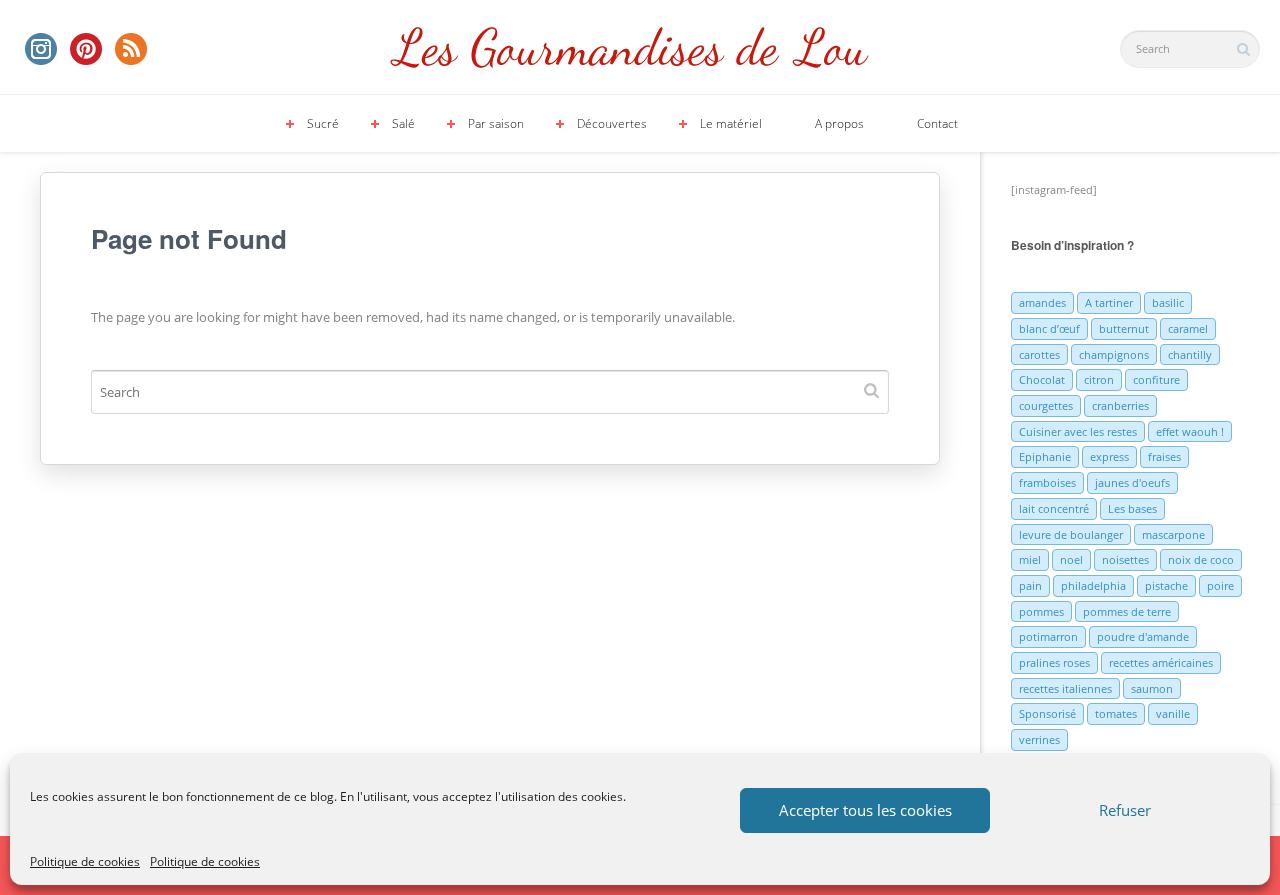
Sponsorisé (1047, 713)
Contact (937, 123)
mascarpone (1173, 534)
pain (1030, 585)
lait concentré (1054, 508)
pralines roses (1054, 662)
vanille (1173, 713)
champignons (1114, 354)
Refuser (1125, 810)
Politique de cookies (85, 861)
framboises (1047, 482)
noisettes (1125, 559)
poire (1220, 585)
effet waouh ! (1190, 431)
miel (1030, 559)
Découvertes (612, 123)
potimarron (1048, 636)
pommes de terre (1127, 611)
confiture (1156, 379)
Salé (403, 123)
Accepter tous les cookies (865, 810)
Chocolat (1042, 379)
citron (1099, 379)
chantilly (1190, 354)
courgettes (1046, 405)
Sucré (323, 123)
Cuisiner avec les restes (1078, 431)
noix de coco (1201, 559)
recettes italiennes (1065, 688)
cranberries (1120, 405)
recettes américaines (1161, 662)
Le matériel (731, 123)
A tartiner (1109, 302)
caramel (1188, 328)
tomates (1116, 713)
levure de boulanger (1071, 534)
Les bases (1132, 508)
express (1109, 456)
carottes (1039, 354)
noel (1071, 559)
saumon (1152, 688)
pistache (1166, 585)
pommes (1041, 611)
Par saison (496, 123)
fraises (1164, 456)
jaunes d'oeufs (1132, 482)
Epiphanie (1045, 456)
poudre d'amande (1143, 636)
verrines (1039, 739)
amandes (1042, 302)
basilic (1168, 302)
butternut (1124, 328)
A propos (839, 123)
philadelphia (1093, 585)
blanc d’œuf (1049, 328)
